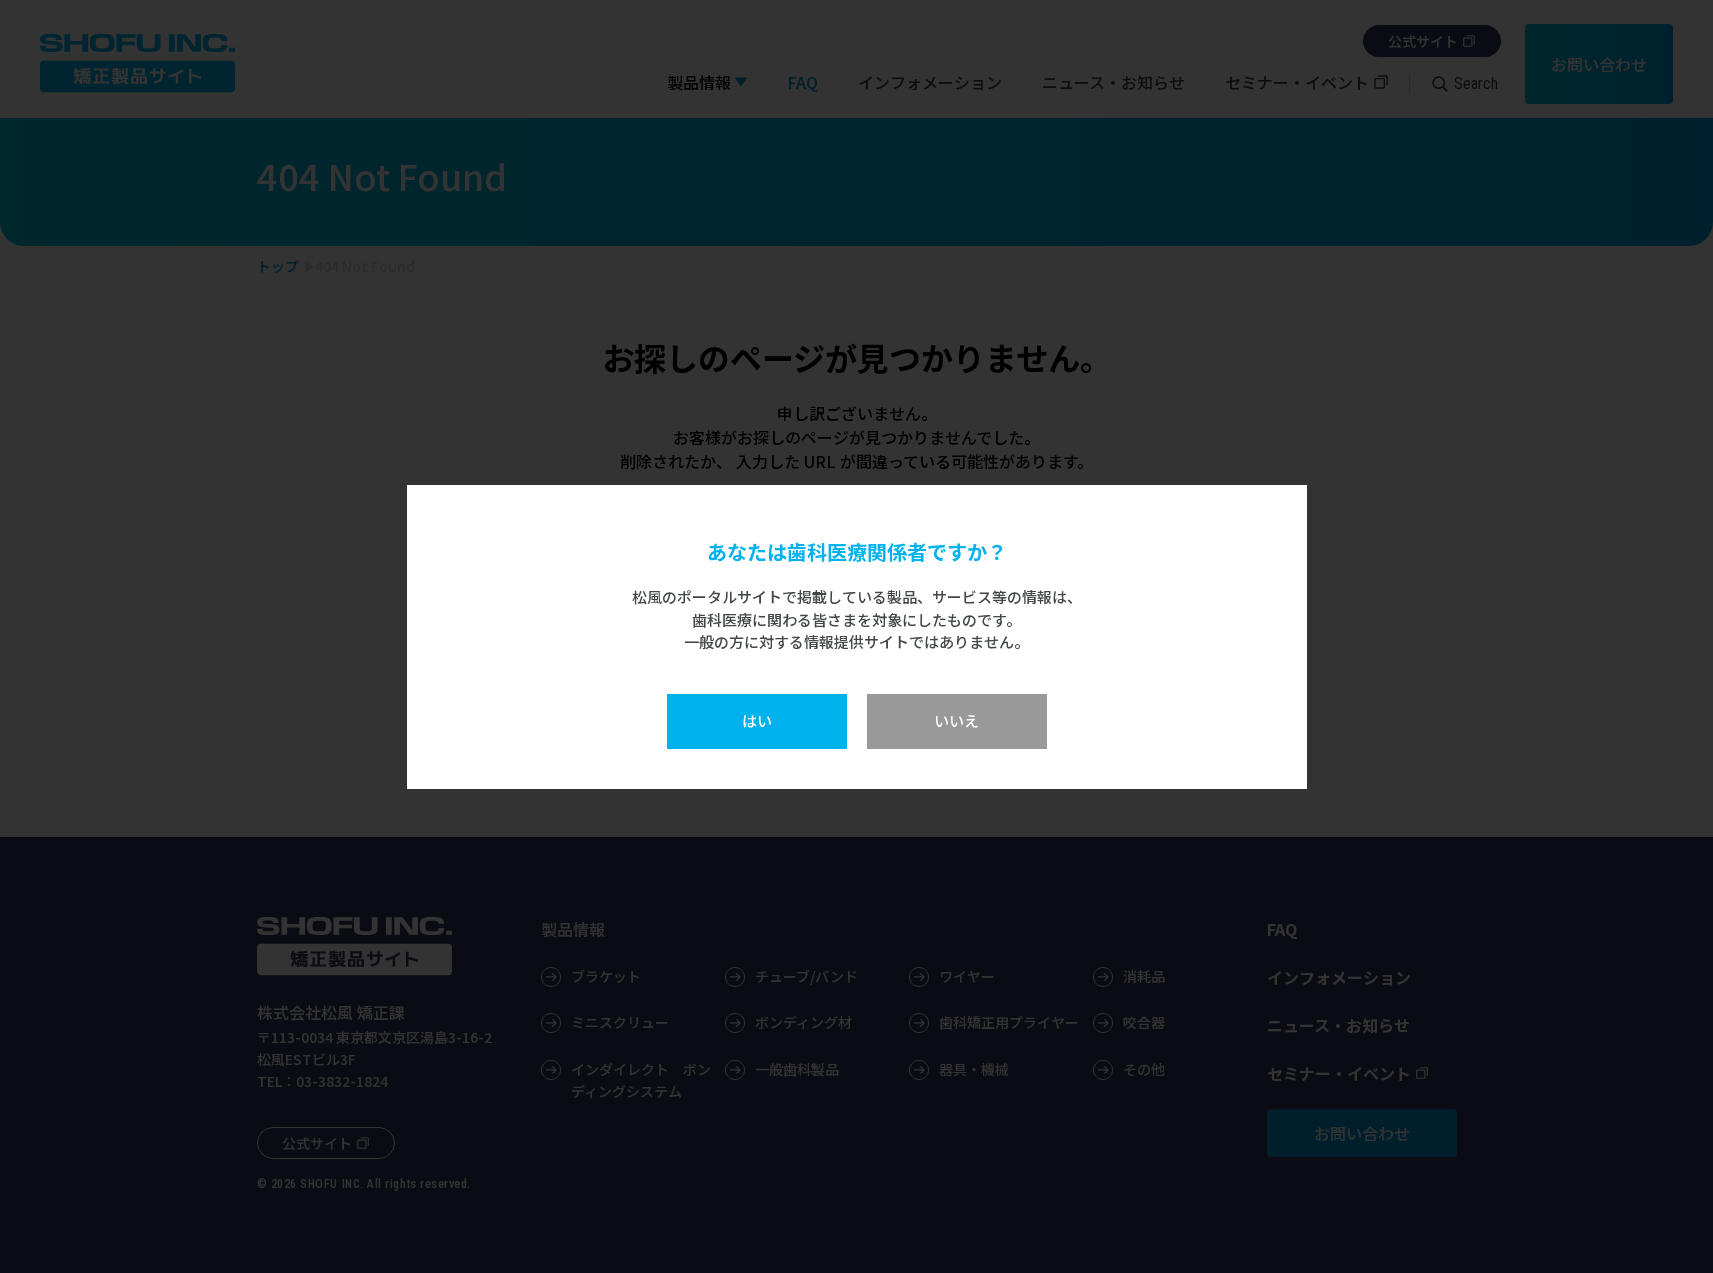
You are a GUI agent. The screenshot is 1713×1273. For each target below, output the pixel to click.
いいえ (956, 720)
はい (757, 720)
